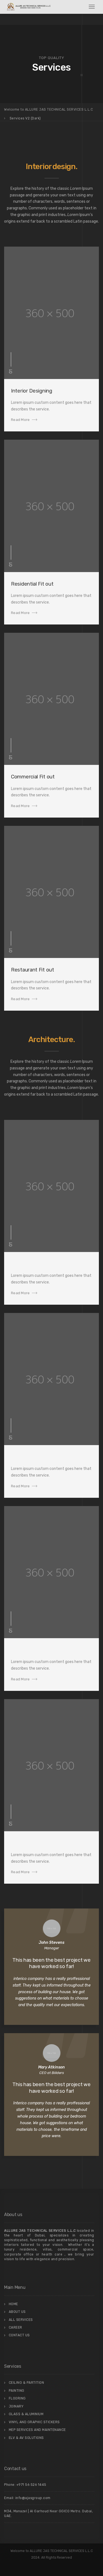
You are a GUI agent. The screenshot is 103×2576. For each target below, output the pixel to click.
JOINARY (16, 2406)
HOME (13, 2304)
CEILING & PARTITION (27, 2383)
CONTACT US (19, 2335)
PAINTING (17, 2391)
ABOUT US (17, 2312)
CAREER (16, 2327)
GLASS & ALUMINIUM (26, 2414)
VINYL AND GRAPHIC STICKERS (34, 2422)
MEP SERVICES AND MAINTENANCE (37, 2430)
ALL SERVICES (21, 2320)
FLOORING (17, 2398)
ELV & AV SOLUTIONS (26, 2438)
